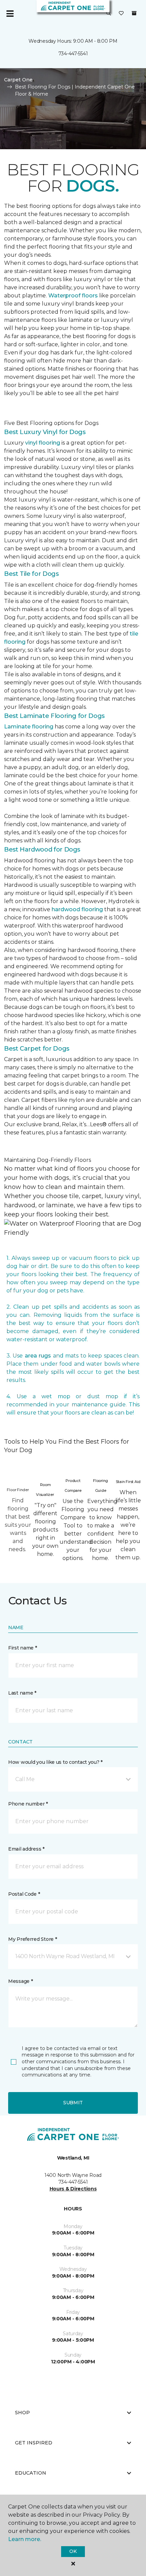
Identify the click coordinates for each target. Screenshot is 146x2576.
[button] (109, 14)
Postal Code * (24, 1894)
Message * (20, 1981)
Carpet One (18, 80)
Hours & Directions (73, 2189)
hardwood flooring (77, 909)
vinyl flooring (43, 443)
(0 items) (134, 13)
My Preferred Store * (32, 1939)
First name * (23, 1648)
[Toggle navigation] (10, 14)
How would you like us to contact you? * (55, 1762)
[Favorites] (121, 14)
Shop (22, 2413)
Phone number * (28, 1804)
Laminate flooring (29, 727)
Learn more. (25, 2539)
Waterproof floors (73, 296)
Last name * (22, 1693)
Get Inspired (34, 2443)
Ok (73, 2551)
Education (31, 2473)
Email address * (26, 1849)
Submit (73, 2103)
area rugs (38, 1356)
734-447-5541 (73, 54)
